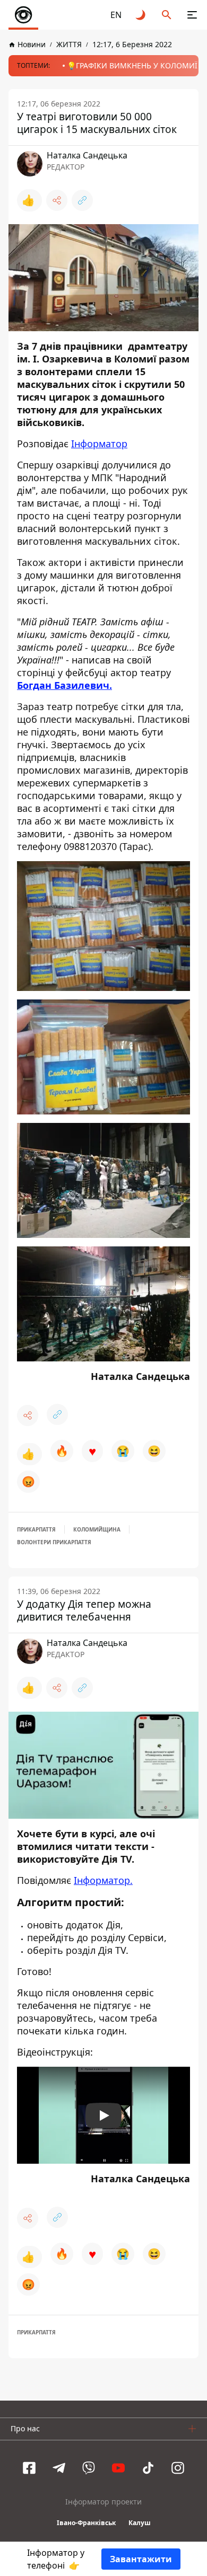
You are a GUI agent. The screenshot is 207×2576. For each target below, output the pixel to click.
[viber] (89, 2468)
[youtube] (118, 2468)
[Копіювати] (82, 200)
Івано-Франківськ (86, 2523)
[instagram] (178, 2468)
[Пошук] (167, 15)
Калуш (140, 2523)
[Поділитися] (57, 200)
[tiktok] (148, 2468)
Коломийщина (97, 1529)
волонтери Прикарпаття (54, 1542)
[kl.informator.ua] (23, 15)
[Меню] (192, 15)
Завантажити (141, 2559)
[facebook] (29, 2468)
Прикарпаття (36, 1529)
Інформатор (99, 444)
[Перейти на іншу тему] (141, 15)
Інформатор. (103, 1880)
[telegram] (59, 2468)
